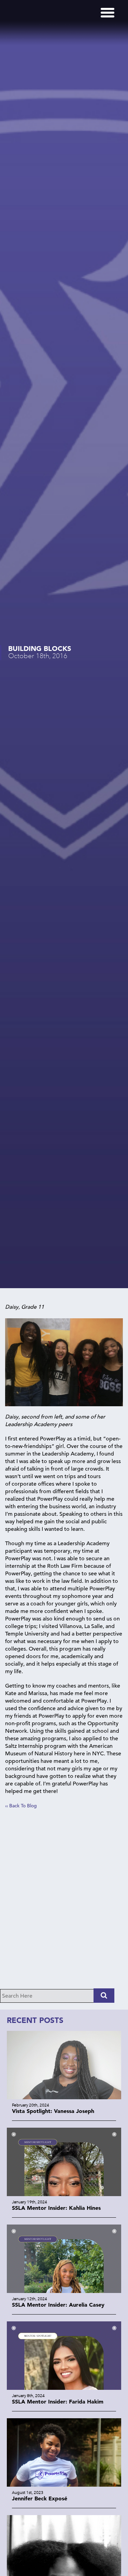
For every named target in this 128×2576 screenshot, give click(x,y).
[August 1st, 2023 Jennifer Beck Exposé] (64, 2485)
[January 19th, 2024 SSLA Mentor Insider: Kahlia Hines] (64, 2194)
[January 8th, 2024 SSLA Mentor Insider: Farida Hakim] (64, 2388)
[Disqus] (64, 1902)
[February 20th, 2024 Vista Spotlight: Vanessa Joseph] (64, 2097)
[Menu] (108, 13)
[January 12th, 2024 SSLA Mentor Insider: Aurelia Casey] (64, 2291)
